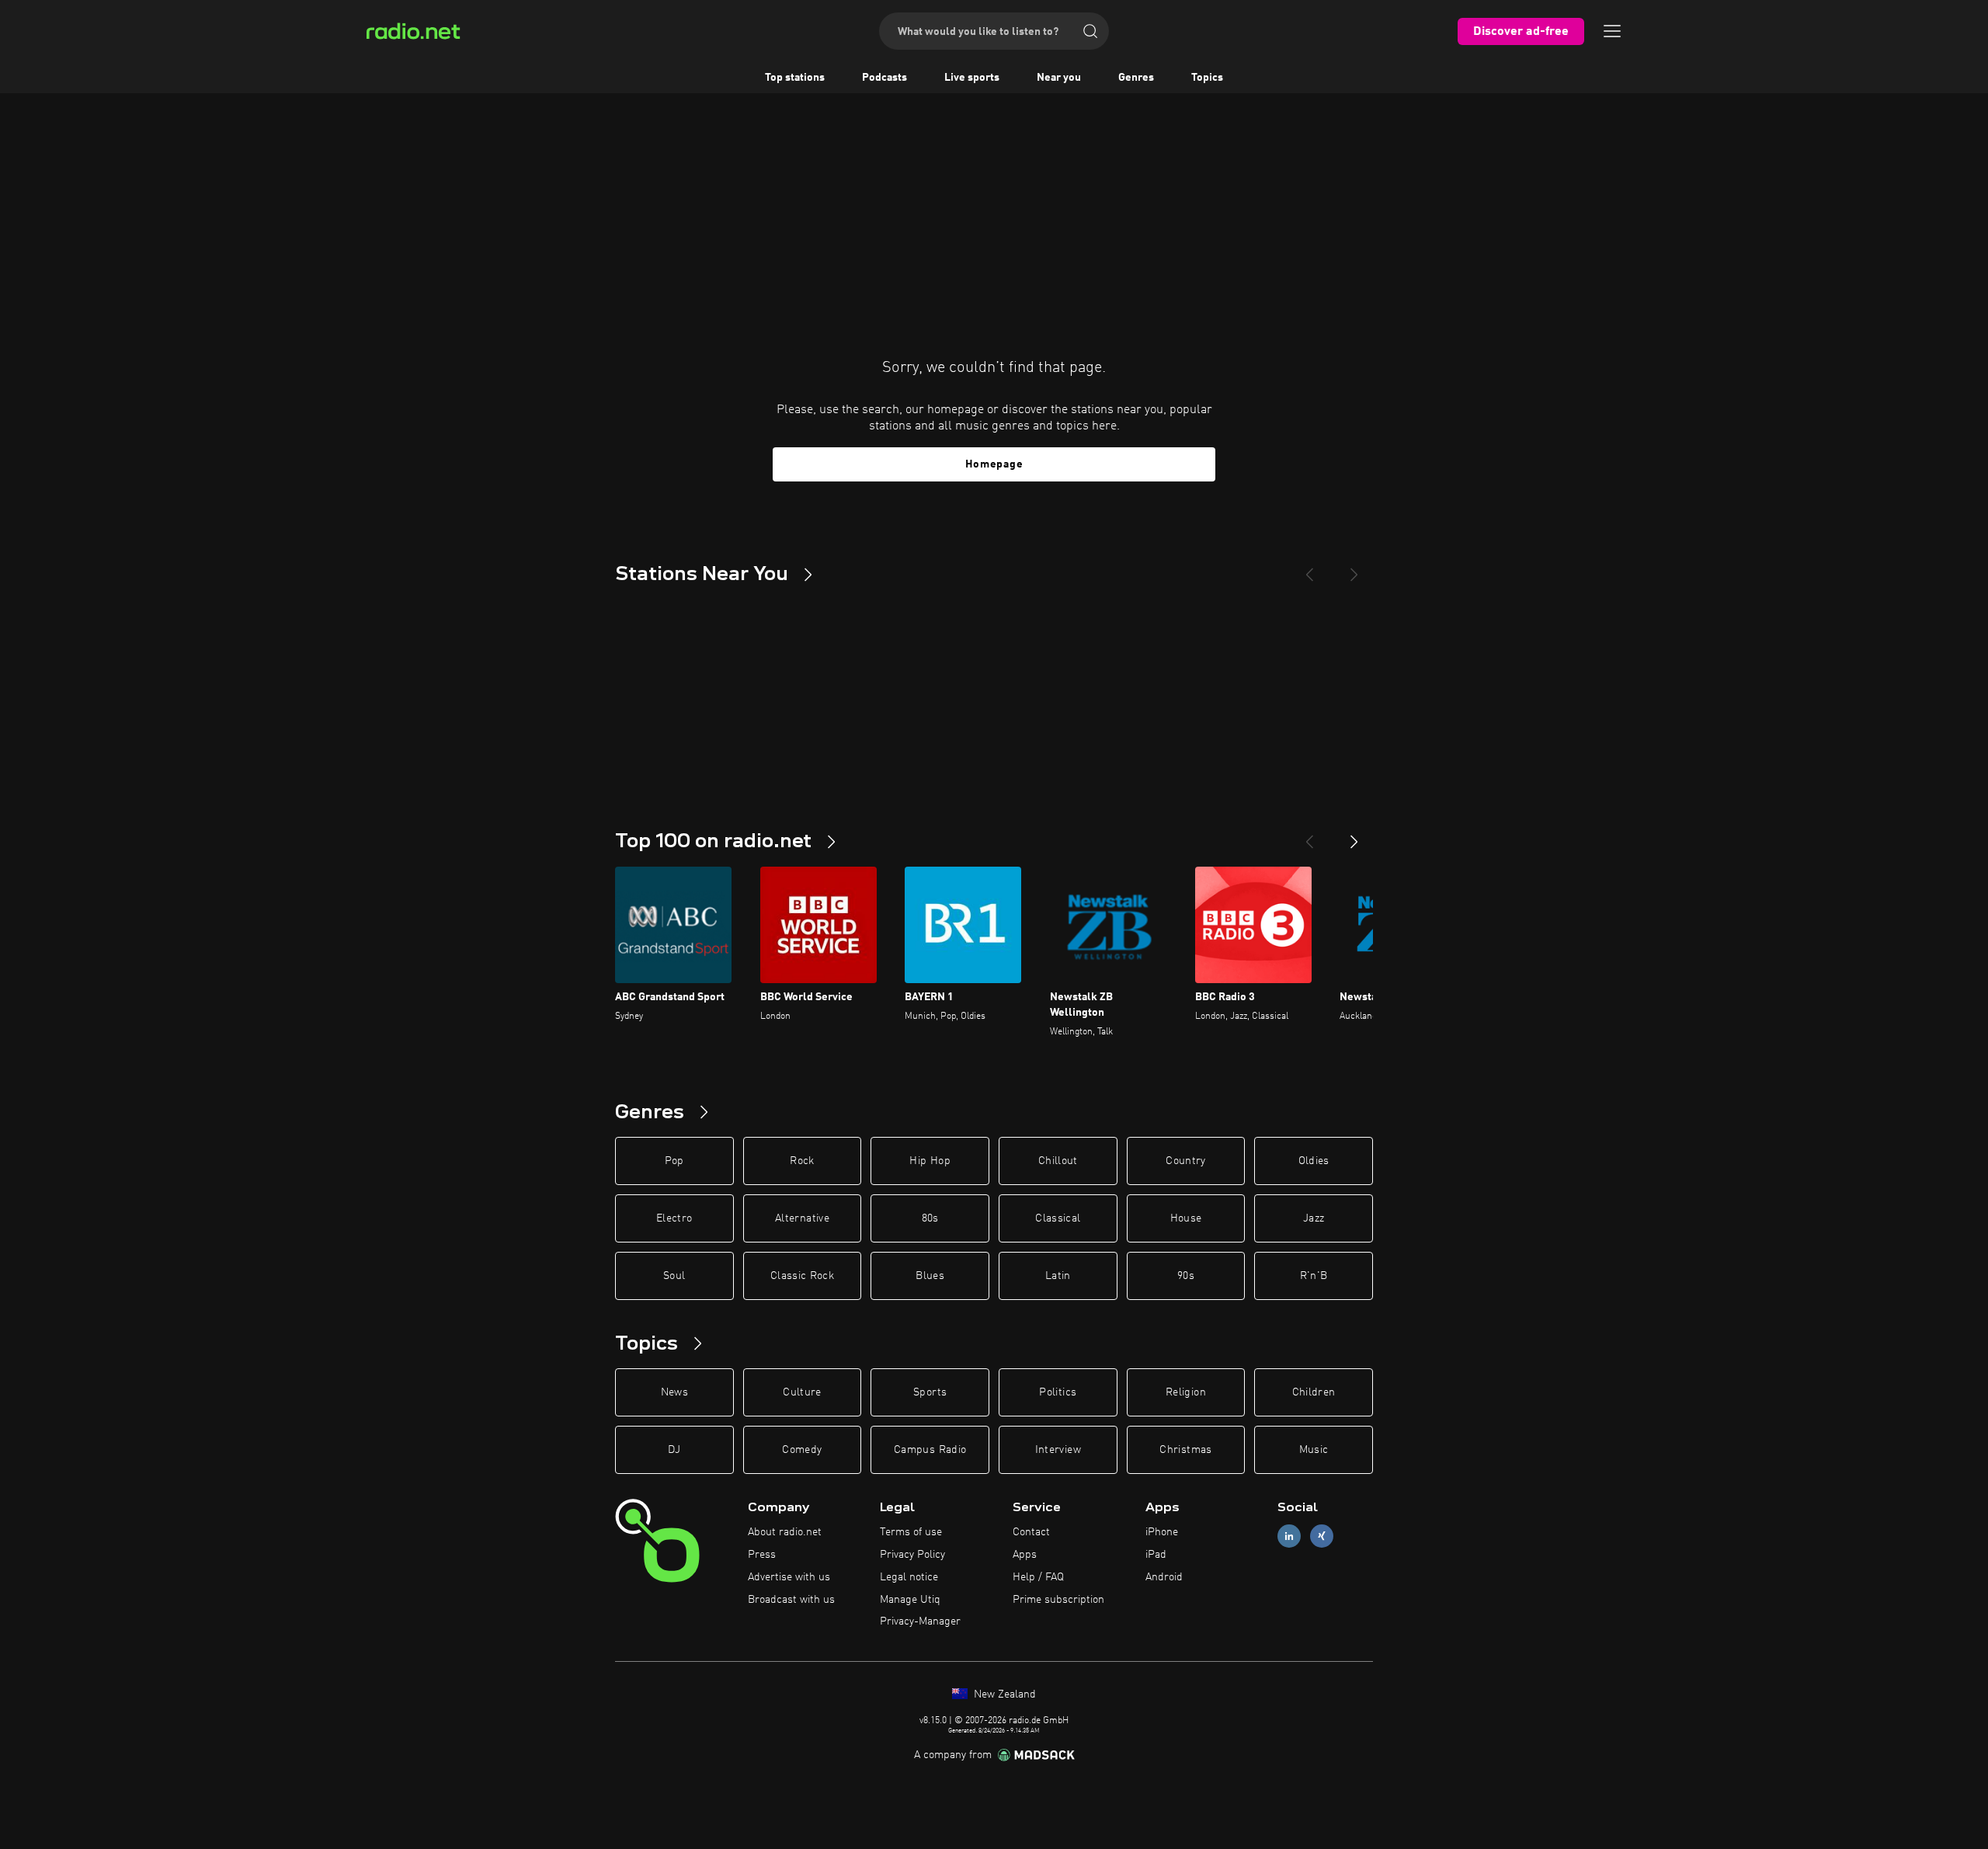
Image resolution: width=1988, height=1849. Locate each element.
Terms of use (911, 1532)
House (1186, 1218)
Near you (1059, 78)
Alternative (802, 1218)
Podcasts (885, 78)
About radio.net (785, 1532)
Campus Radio (930, 1450)
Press (762, 1555)
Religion (1186, 1392)
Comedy (802, 1450)
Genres (1136, 78)
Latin (1058, 1276)
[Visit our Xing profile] (1322, 1536)
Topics (1207, 78)
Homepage (994, 464)
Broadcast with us (791, 1600)
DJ (674, 1450)
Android (1164, 1577)
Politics (1058, 1392)
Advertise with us (789, 1577)
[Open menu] (1612, 31)
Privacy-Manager (920, 1621)
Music (1314, 1450)
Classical (1058, 1218)
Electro (674, 1218)
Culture (802, 1392)
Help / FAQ (1038, 1577)
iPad (1156, 1555)
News (674, 1392)
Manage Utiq (910, 1600)
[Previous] (1309, 568)
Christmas (1185, 1450)
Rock (802, 1161)
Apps (1025, 1555)
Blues (930, 1276)
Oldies (1314, 1161)
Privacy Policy (912, 1555)
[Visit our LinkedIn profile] (1289, 1536)
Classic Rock (802, 1276)
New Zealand (1003, 1694)
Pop (674, 1161)
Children (1314, 1392)
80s (930, 1218)
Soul (674, 1276)
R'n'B (1314, 1276)
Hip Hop (930, 1161)
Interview (1058, 1450)
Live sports (972, 78)
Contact (1031, 1532)
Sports (930, 1392)
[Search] (1090, 31)
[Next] (1354, 568)
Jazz (1314, 1218)
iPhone (1162, 1532)
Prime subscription (1058, 1600)
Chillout (1058, 1161)
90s (1186, 1276)
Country (1185, 1161)
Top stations (795, 78)
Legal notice (909, 1577)
